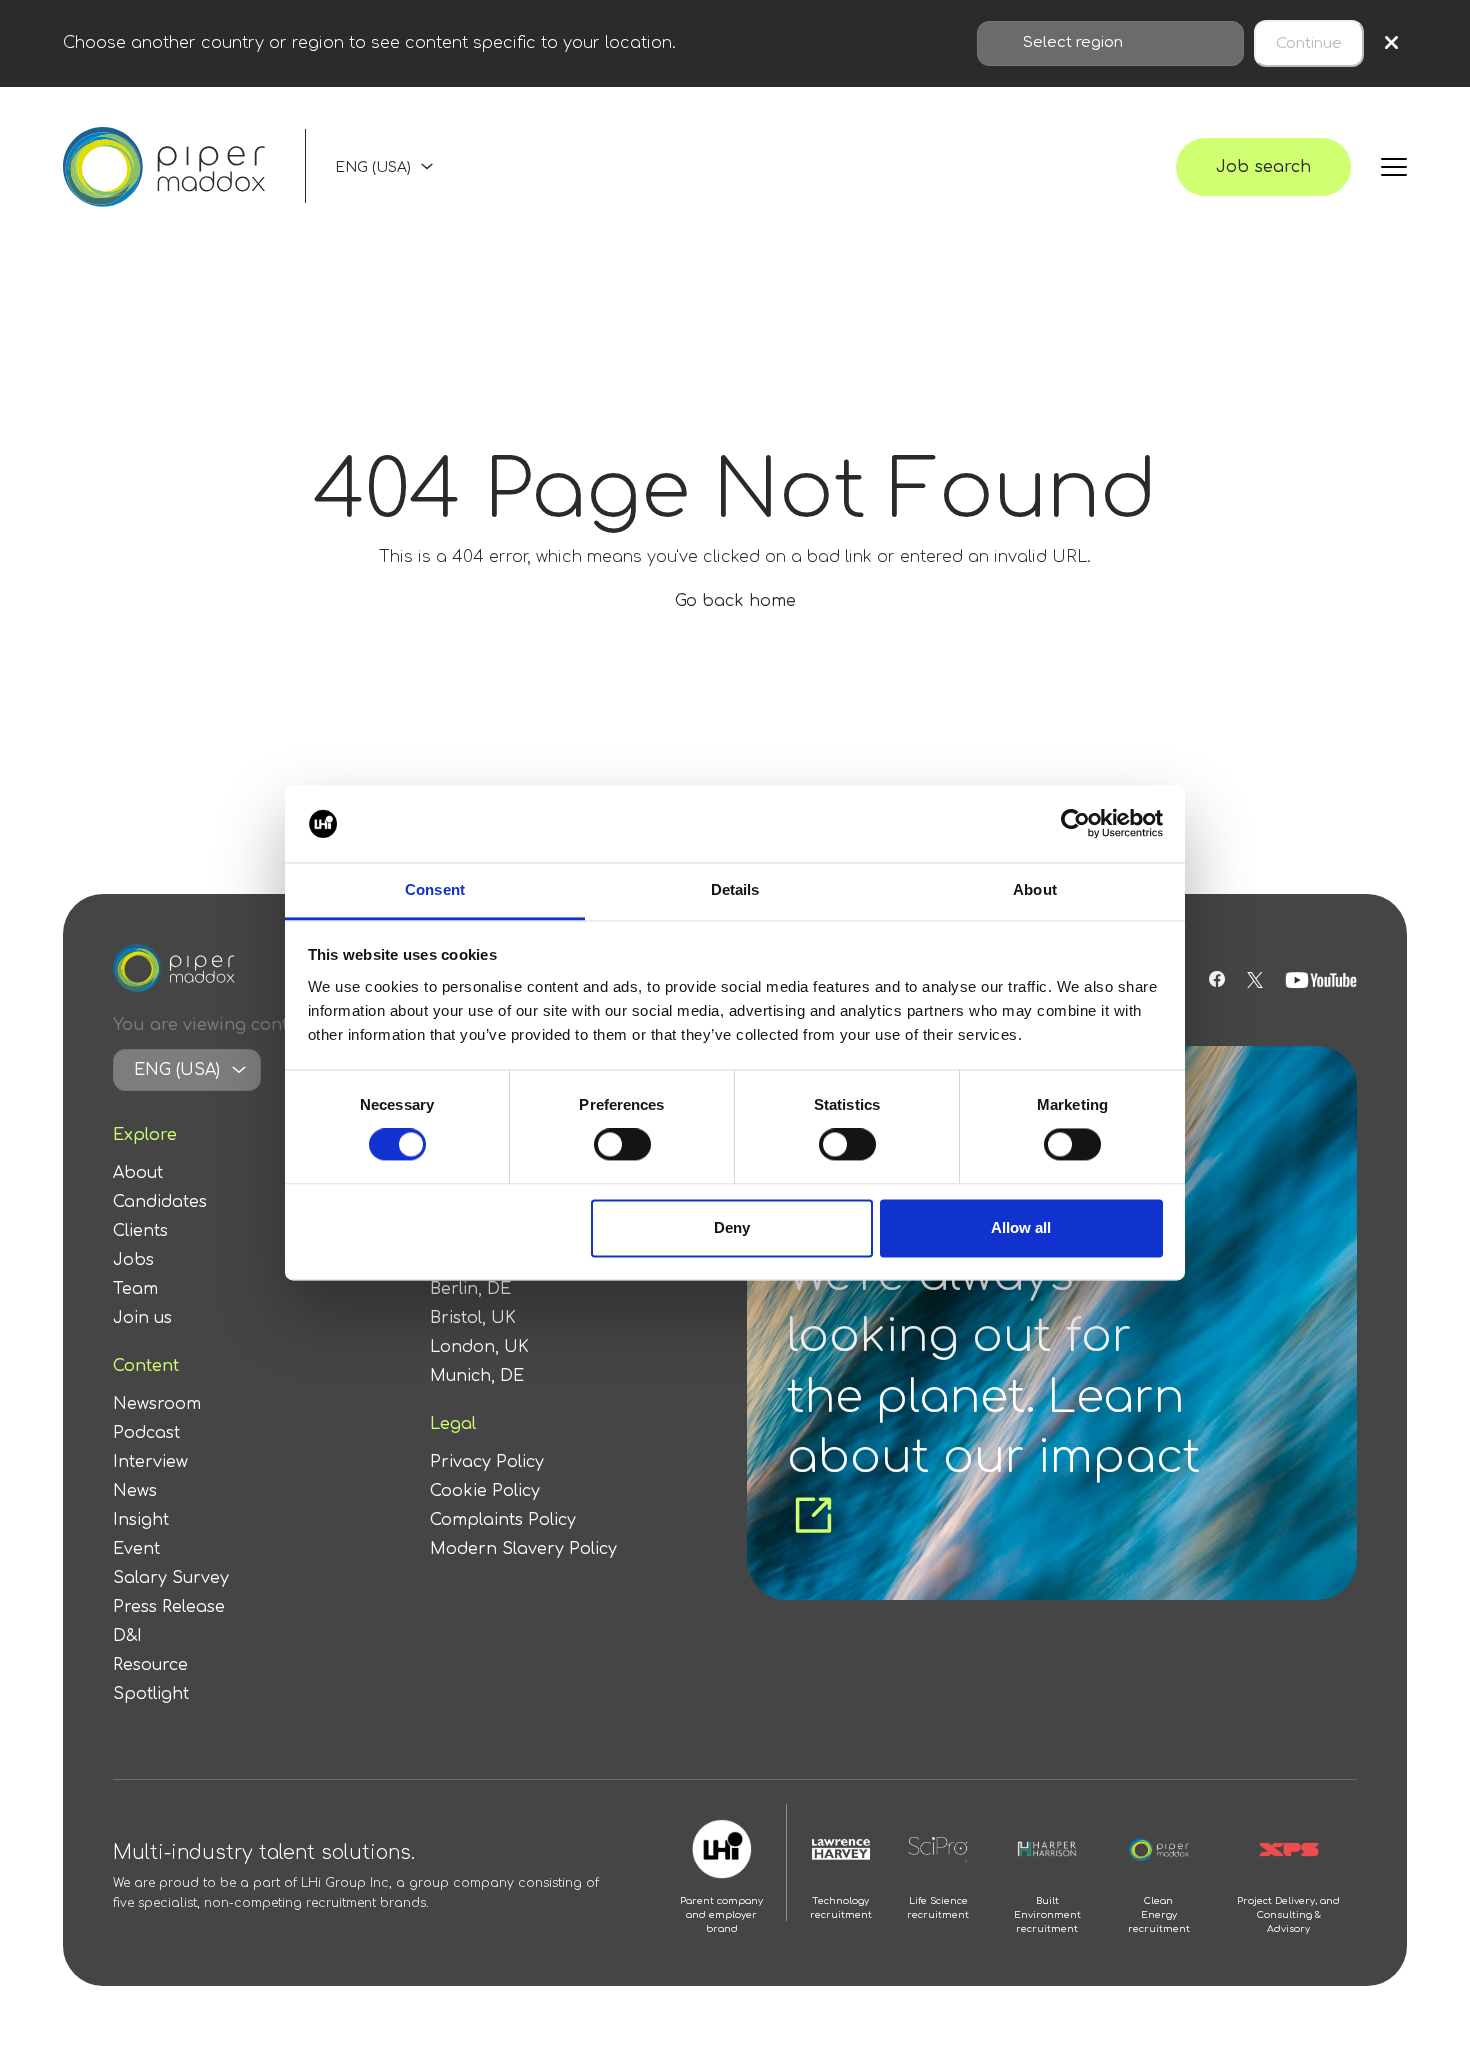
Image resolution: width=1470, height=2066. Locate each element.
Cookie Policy (485, 1491)
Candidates (160, 1202)
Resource (150, 1665)
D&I (127, 1636)
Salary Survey (171, 1578)
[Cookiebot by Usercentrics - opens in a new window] (1075, 824)
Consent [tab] (435, 889)
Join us (142, 1318)
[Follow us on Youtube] (1321, 980)
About (138, 1173)
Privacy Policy (487, 1462)
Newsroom (157, 1404)
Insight (141, 1520)
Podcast (146, 1433)
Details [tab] (735, 889)
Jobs (133, 1260)
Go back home (735, 601)
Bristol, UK (473, 1318)
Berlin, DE (470, 1289)
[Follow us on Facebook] (1217, 980)
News (135, 1491)
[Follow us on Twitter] (1255, 980)
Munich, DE (477, 1376)
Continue (1309, 43)
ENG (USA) (373, 167)
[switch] (622, 1145)
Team (135, 1289)
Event (136, 1549)
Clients (140, 1231)
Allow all (1021, 1227)
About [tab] (1035, 889)
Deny (732, 1227)
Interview (150, 1462)
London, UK (479, 1347)
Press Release (169, 1607)
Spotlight (151, 1694)
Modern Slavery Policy (523, 1549)
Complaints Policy (503, 1520)
